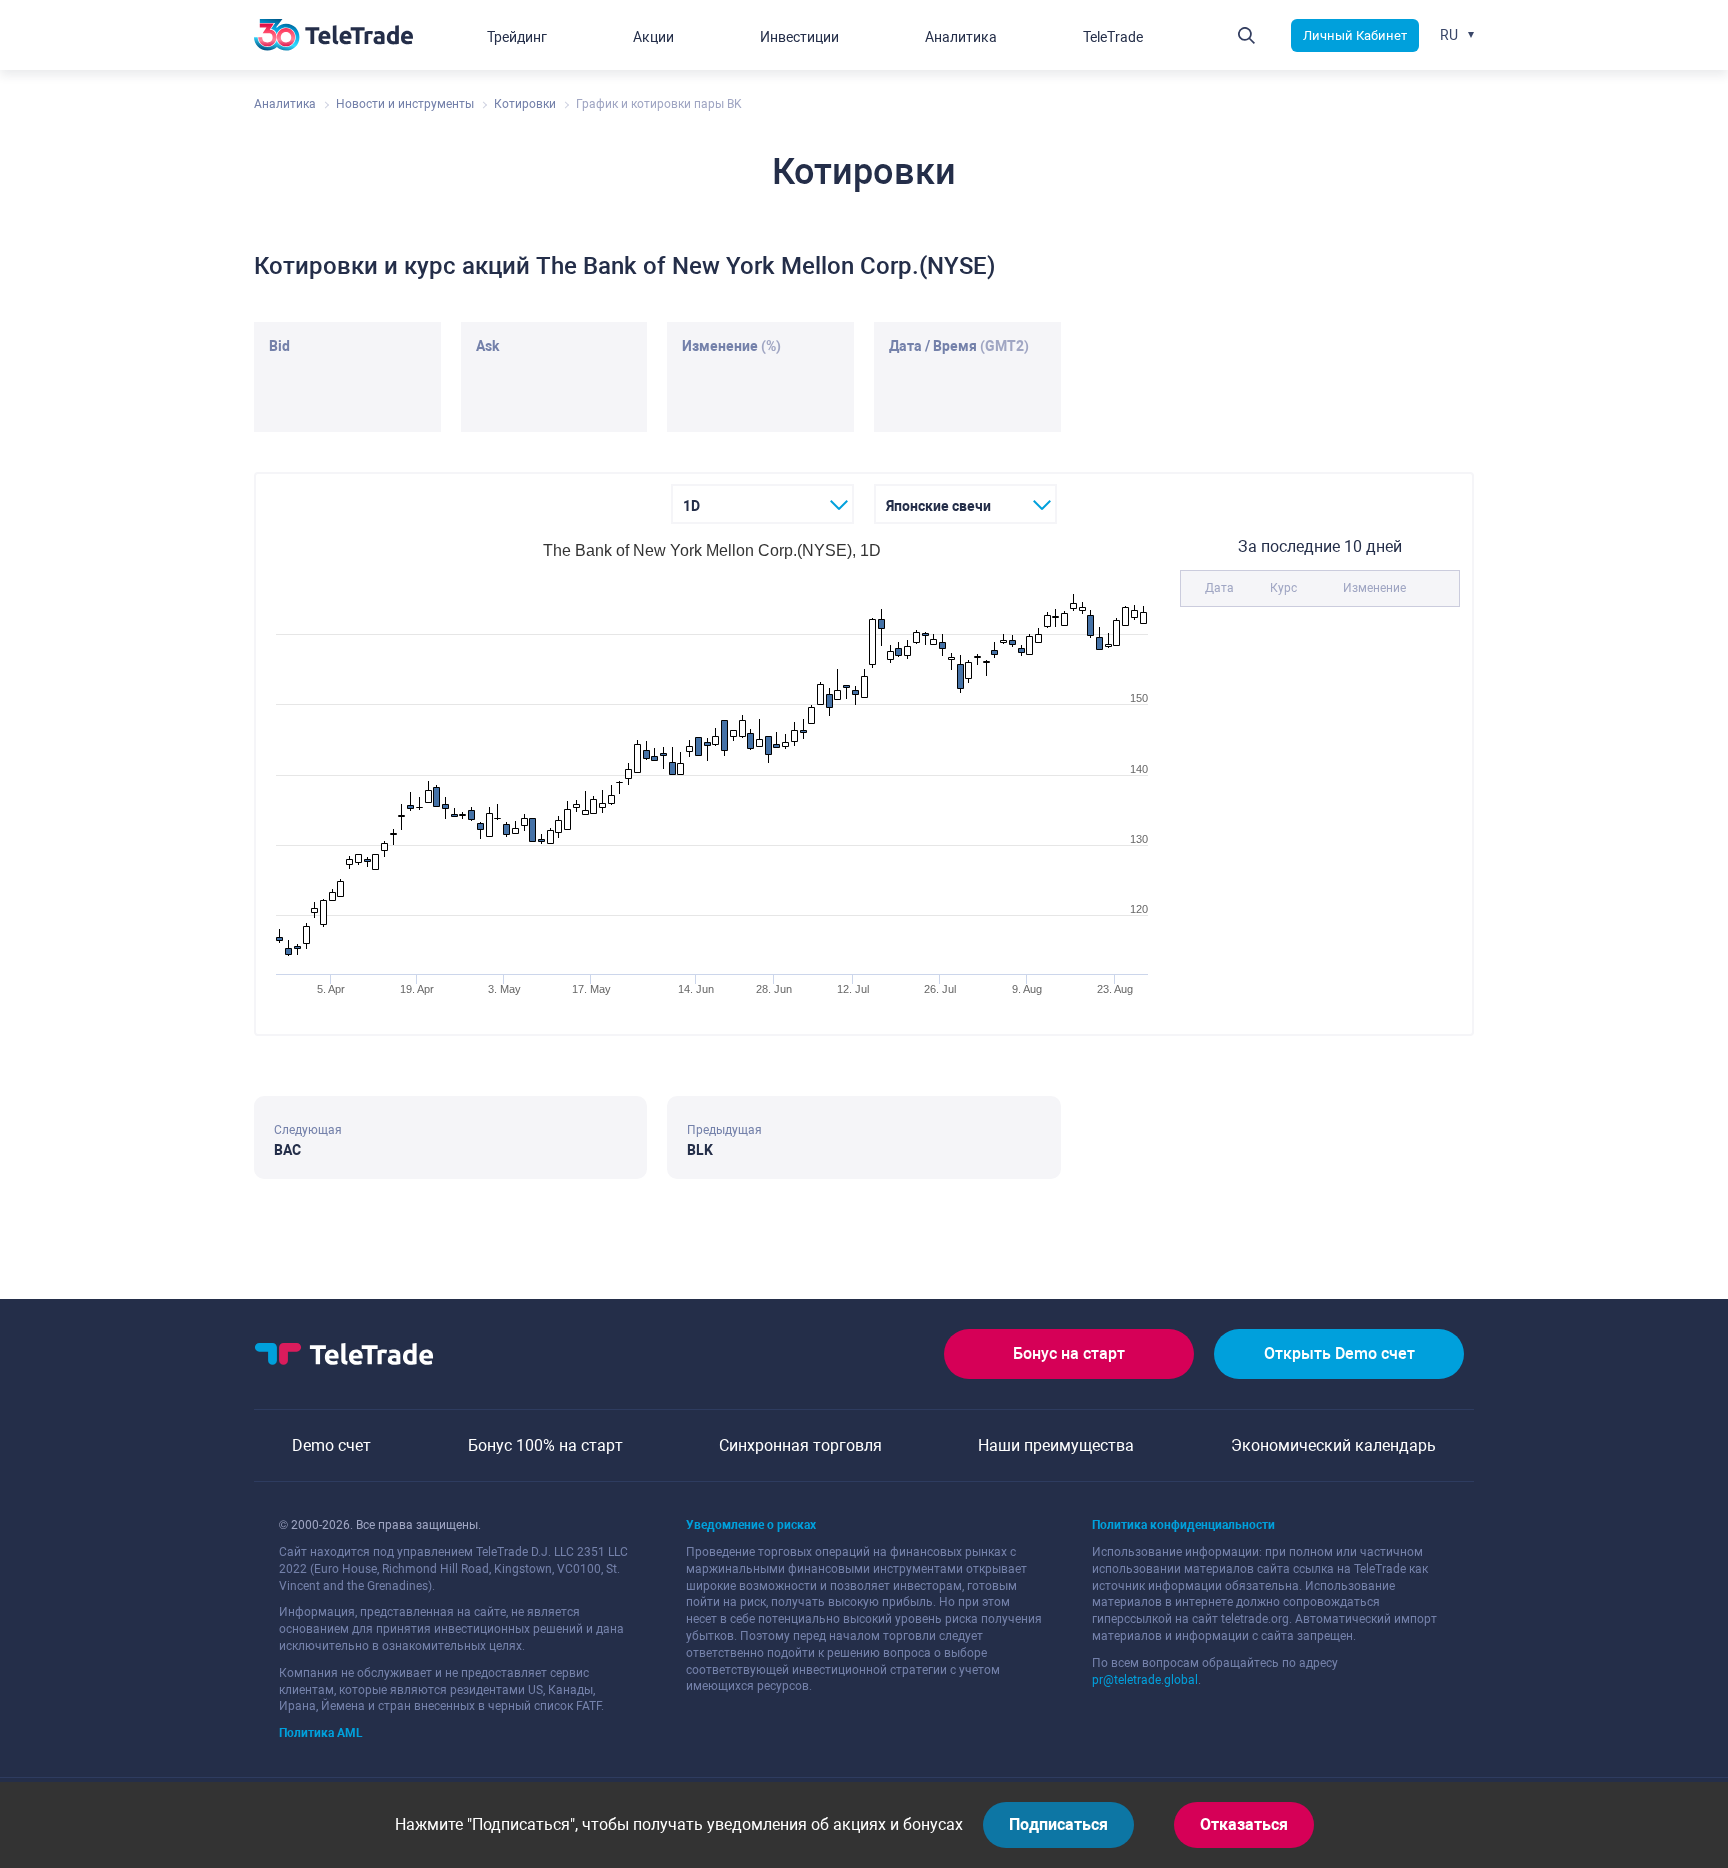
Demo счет (331, 1445)
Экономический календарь (1333, 1445)
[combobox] (762, 504)
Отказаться (1244, 1824)
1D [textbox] (691, 506)
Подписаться (1058, 1824)
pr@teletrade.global (1145, 1680)
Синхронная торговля (800, 1445)
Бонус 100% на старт (545, 1445)
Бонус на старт (1069, 1353)
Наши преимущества (1056, 1445)
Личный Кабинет (1355, 35)
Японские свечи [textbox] (938, 506)
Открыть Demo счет (1339, 1353)
